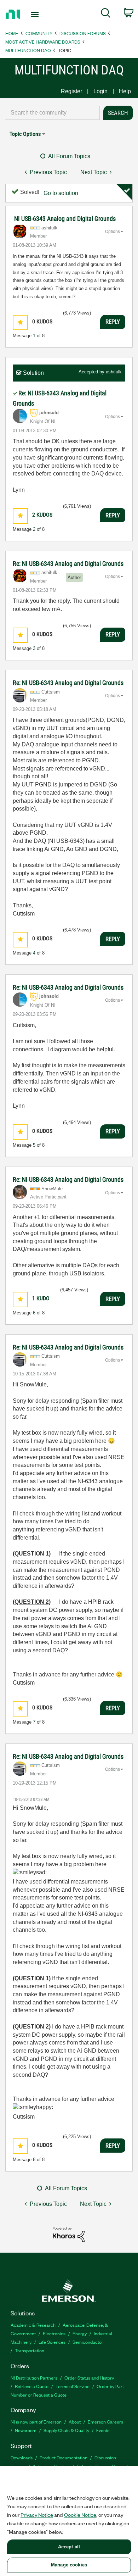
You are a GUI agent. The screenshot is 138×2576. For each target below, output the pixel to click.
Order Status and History (89, 2378)
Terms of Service (73, 2386)
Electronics (54, 2333)
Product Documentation (64, 2457)
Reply (113, 322)
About (75, 2422)
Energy (80, 2333)
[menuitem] (106, 14)
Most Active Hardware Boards (43, 42)
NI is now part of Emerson (36, 2422)
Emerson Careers (105, 2422)
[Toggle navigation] (36, 15)
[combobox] (52, 113)
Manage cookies (69, 2565)
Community (39, 33)
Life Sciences (52, 2342)
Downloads (22, 2457)
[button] (20, 322)
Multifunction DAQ (28, 50)
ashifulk (114, 372)
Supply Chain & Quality (66, 2430)
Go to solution (61, 193)
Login (100, 91)
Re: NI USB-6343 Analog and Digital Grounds (68, 564)
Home (12, 33)
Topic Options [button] (25, 134)
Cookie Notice (80, 2515)
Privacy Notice (37, 2515)
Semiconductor (88, 2342)
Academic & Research (33, 2325)
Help (125, 91)
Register (71, 91)
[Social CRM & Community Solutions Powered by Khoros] (69, 2234)
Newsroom (26, 2430)
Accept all (69, 2547)
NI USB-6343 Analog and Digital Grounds (65, 219)
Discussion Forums (83, 33)
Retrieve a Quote (32, 2386)
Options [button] (113, 232)
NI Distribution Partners (34, 2378)
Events (103, 2430)
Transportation (30, 2350)
